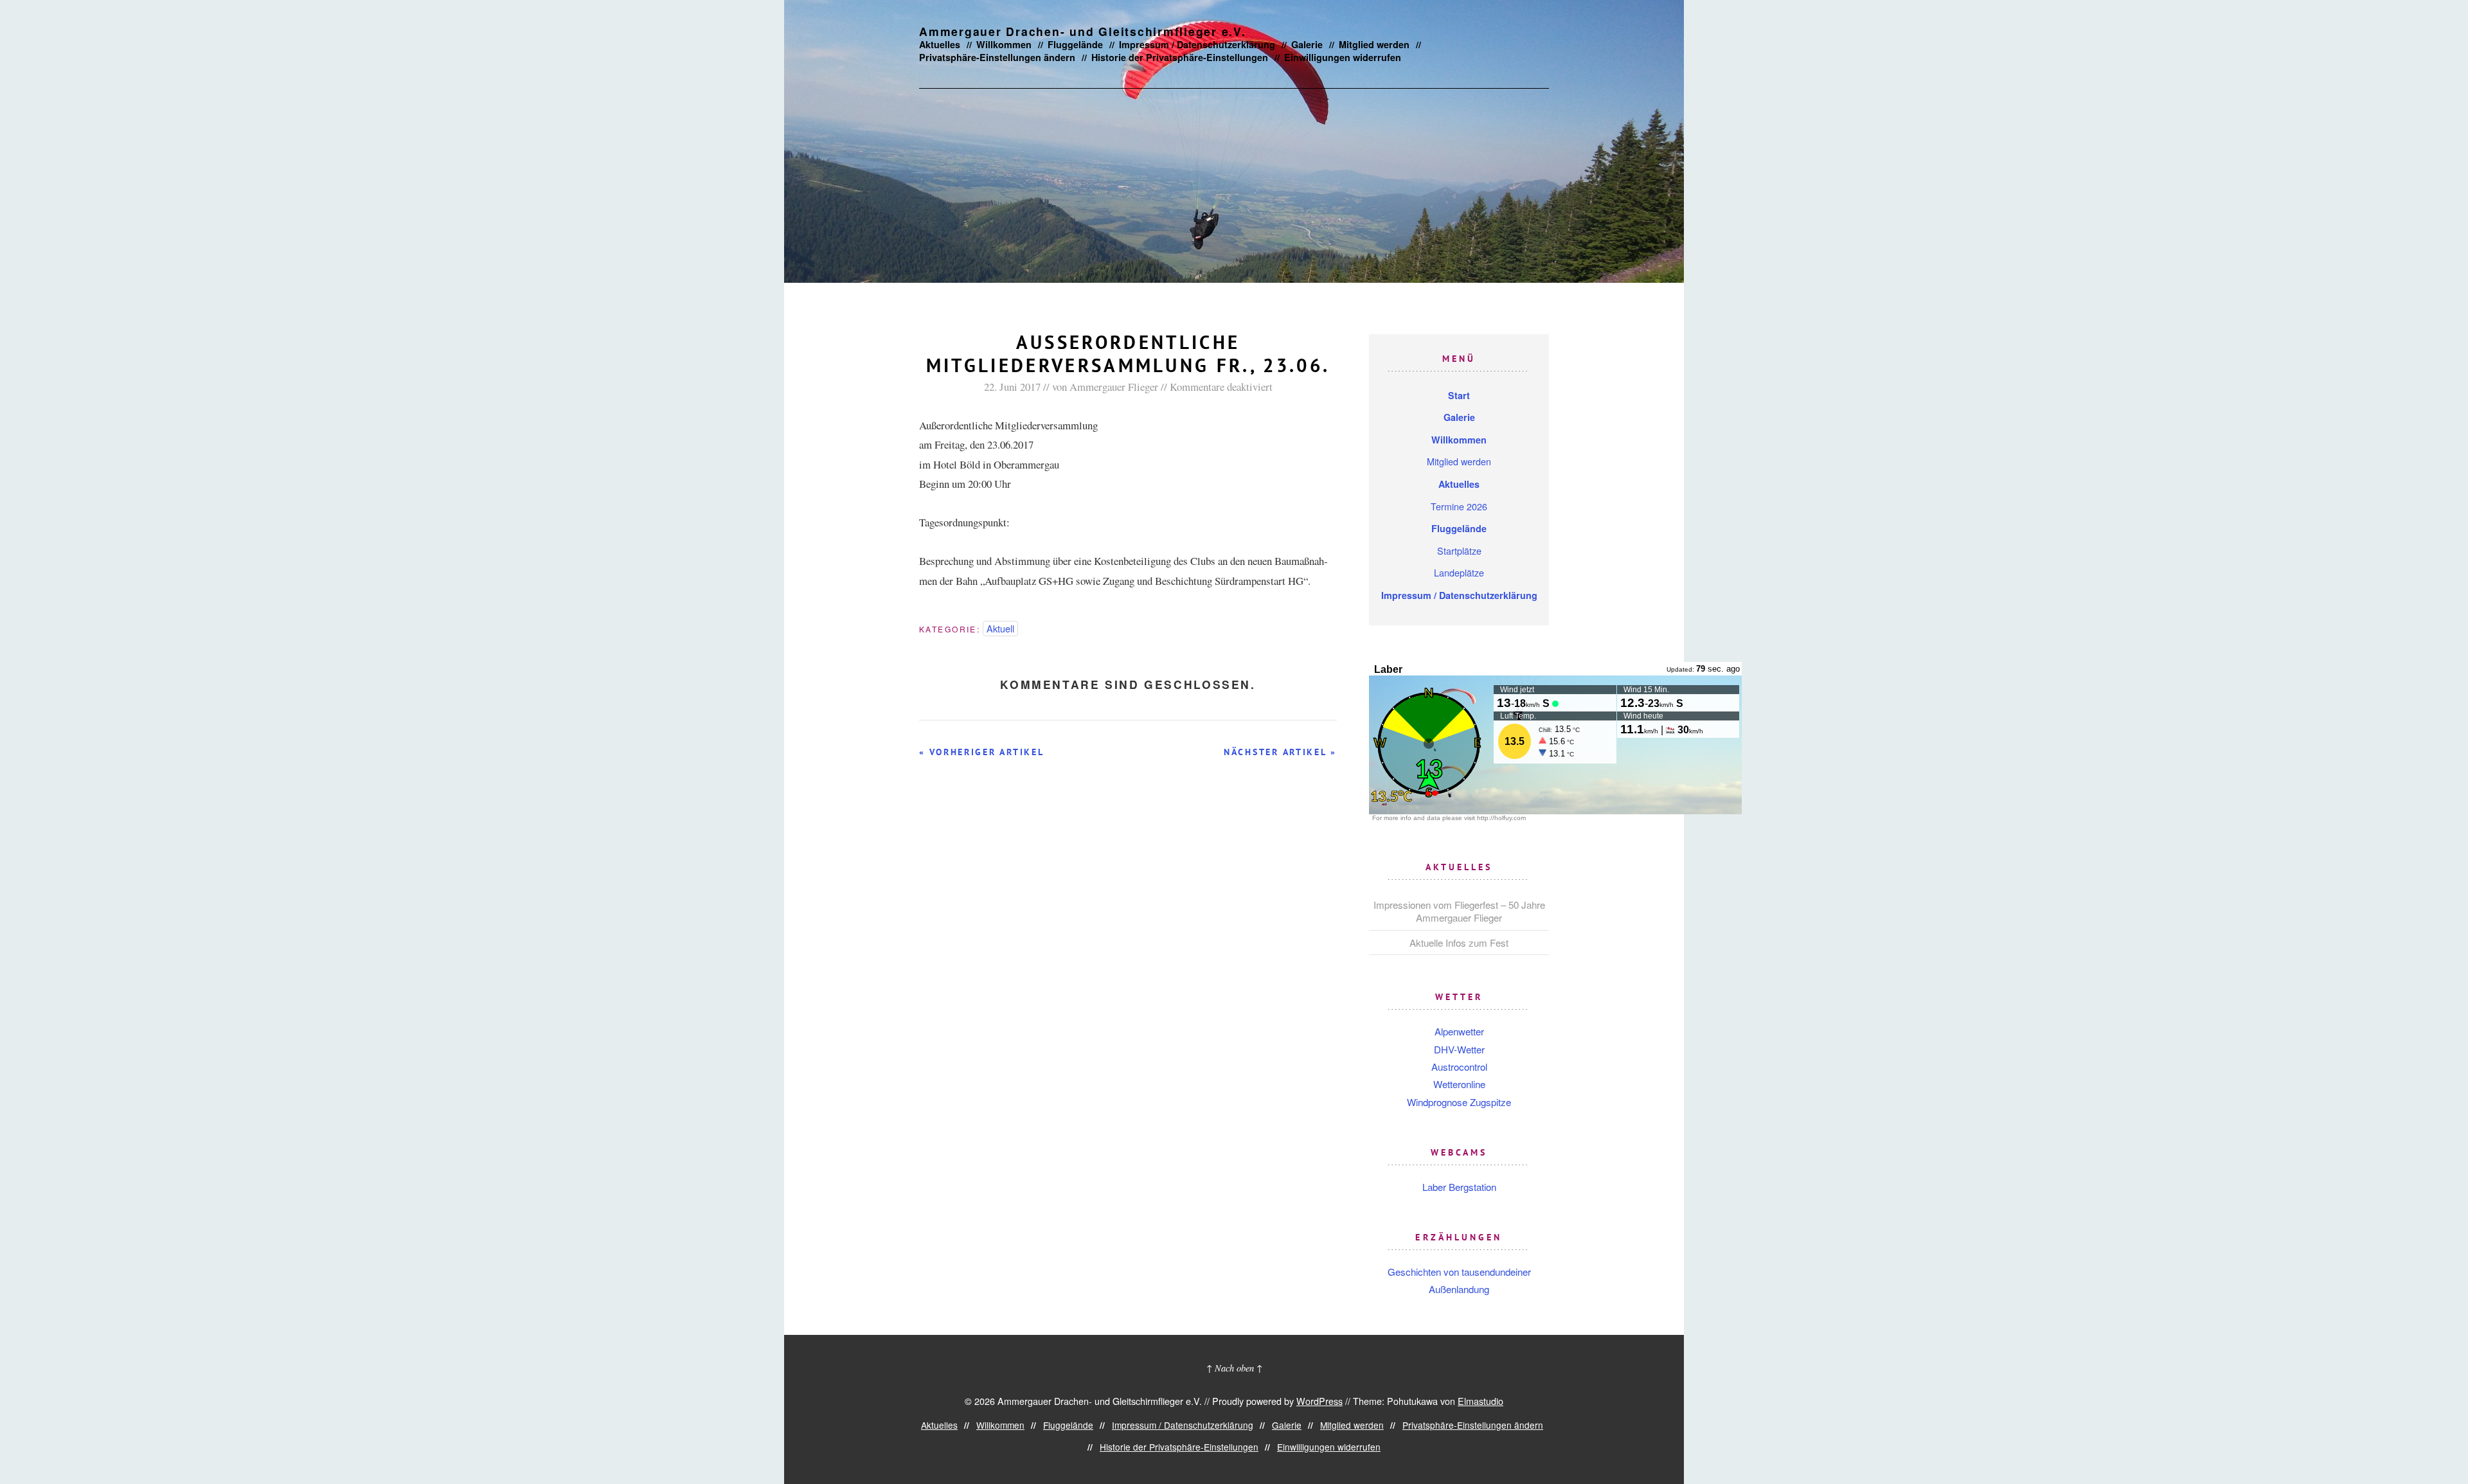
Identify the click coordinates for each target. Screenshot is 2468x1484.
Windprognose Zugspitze (1459, 1102)
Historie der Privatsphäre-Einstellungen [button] (1180, 57)
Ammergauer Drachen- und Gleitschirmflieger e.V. (1083, 31)
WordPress (1319, 1401)
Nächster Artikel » (1280, 752)
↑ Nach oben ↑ (1234, 1368)
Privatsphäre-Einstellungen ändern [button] (997, 57)
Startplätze (1459, 550)
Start (1459, 395)
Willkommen (1004, 44)
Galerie (1307, 44)
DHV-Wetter (1459, 1049)
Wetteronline (1459, 1084)
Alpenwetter (1459, 1031)
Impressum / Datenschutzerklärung (1197, 44)
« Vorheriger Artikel (981, 752)
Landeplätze (1459, 572)
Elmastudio (1480, 1401)
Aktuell (1000, 628)
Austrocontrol (1459, 1067)
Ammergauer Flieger (1114, 387)
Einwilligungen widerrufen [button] (1343, 57)
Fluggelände (1075, 44)
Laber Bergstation (1459, 1187)
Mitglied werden (1374, 44)
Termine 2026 (1459, 506)
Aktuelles (940, 44)
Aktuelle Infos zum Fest (1459, 943)
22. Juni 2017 (1012, 387)
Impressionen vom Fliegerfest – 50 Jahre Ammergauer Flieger (1459, 911)
